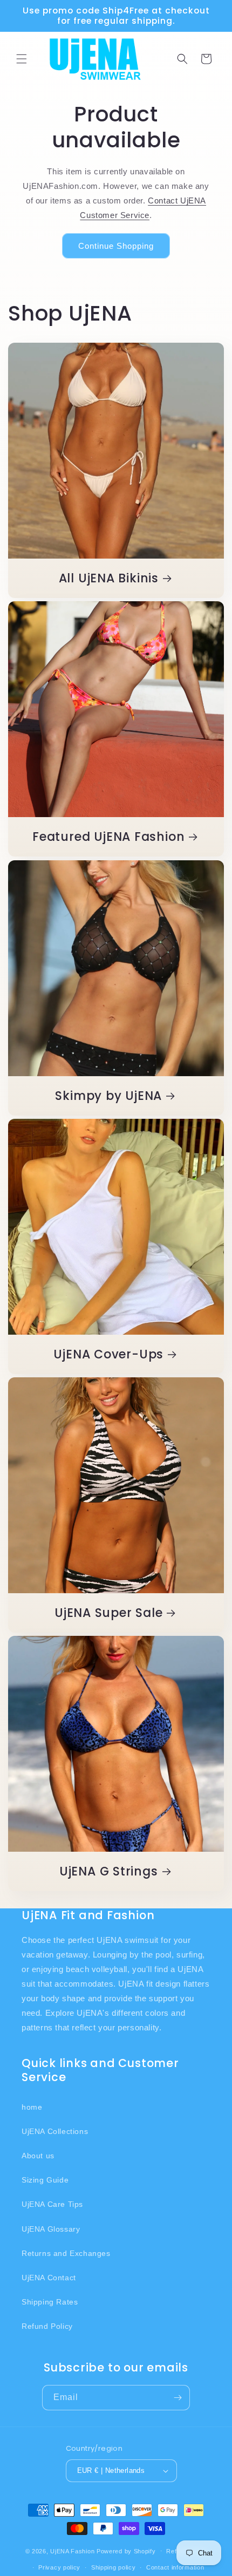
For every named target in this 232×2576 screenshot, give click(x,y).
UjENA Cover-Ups (108, 1354)
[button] (22, 59)
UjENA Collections (55, 2131)
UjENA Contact (49, 2278)
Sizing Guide (45, 2180)
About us (38, 2156)
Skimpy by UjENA (108, 1096)
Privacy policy (59, 2567)
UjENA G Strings (109, 1871)
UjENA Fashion (72, 2551)
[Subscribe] (178, 2398)
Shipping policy (114, 2567)
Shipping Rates (50, 2302)
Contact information (175, 2567)
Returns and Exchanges (66, 2253)
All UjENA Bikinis (109, 578)
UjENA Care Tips (52, 2204)
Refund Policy (47, 2326)
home (32, 2107)
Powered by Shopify (126, 2551)
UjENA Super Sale (108, 1613)
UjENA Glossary (51, 2229)
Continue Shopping (116, 246)
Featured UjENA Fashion (108, 837)
